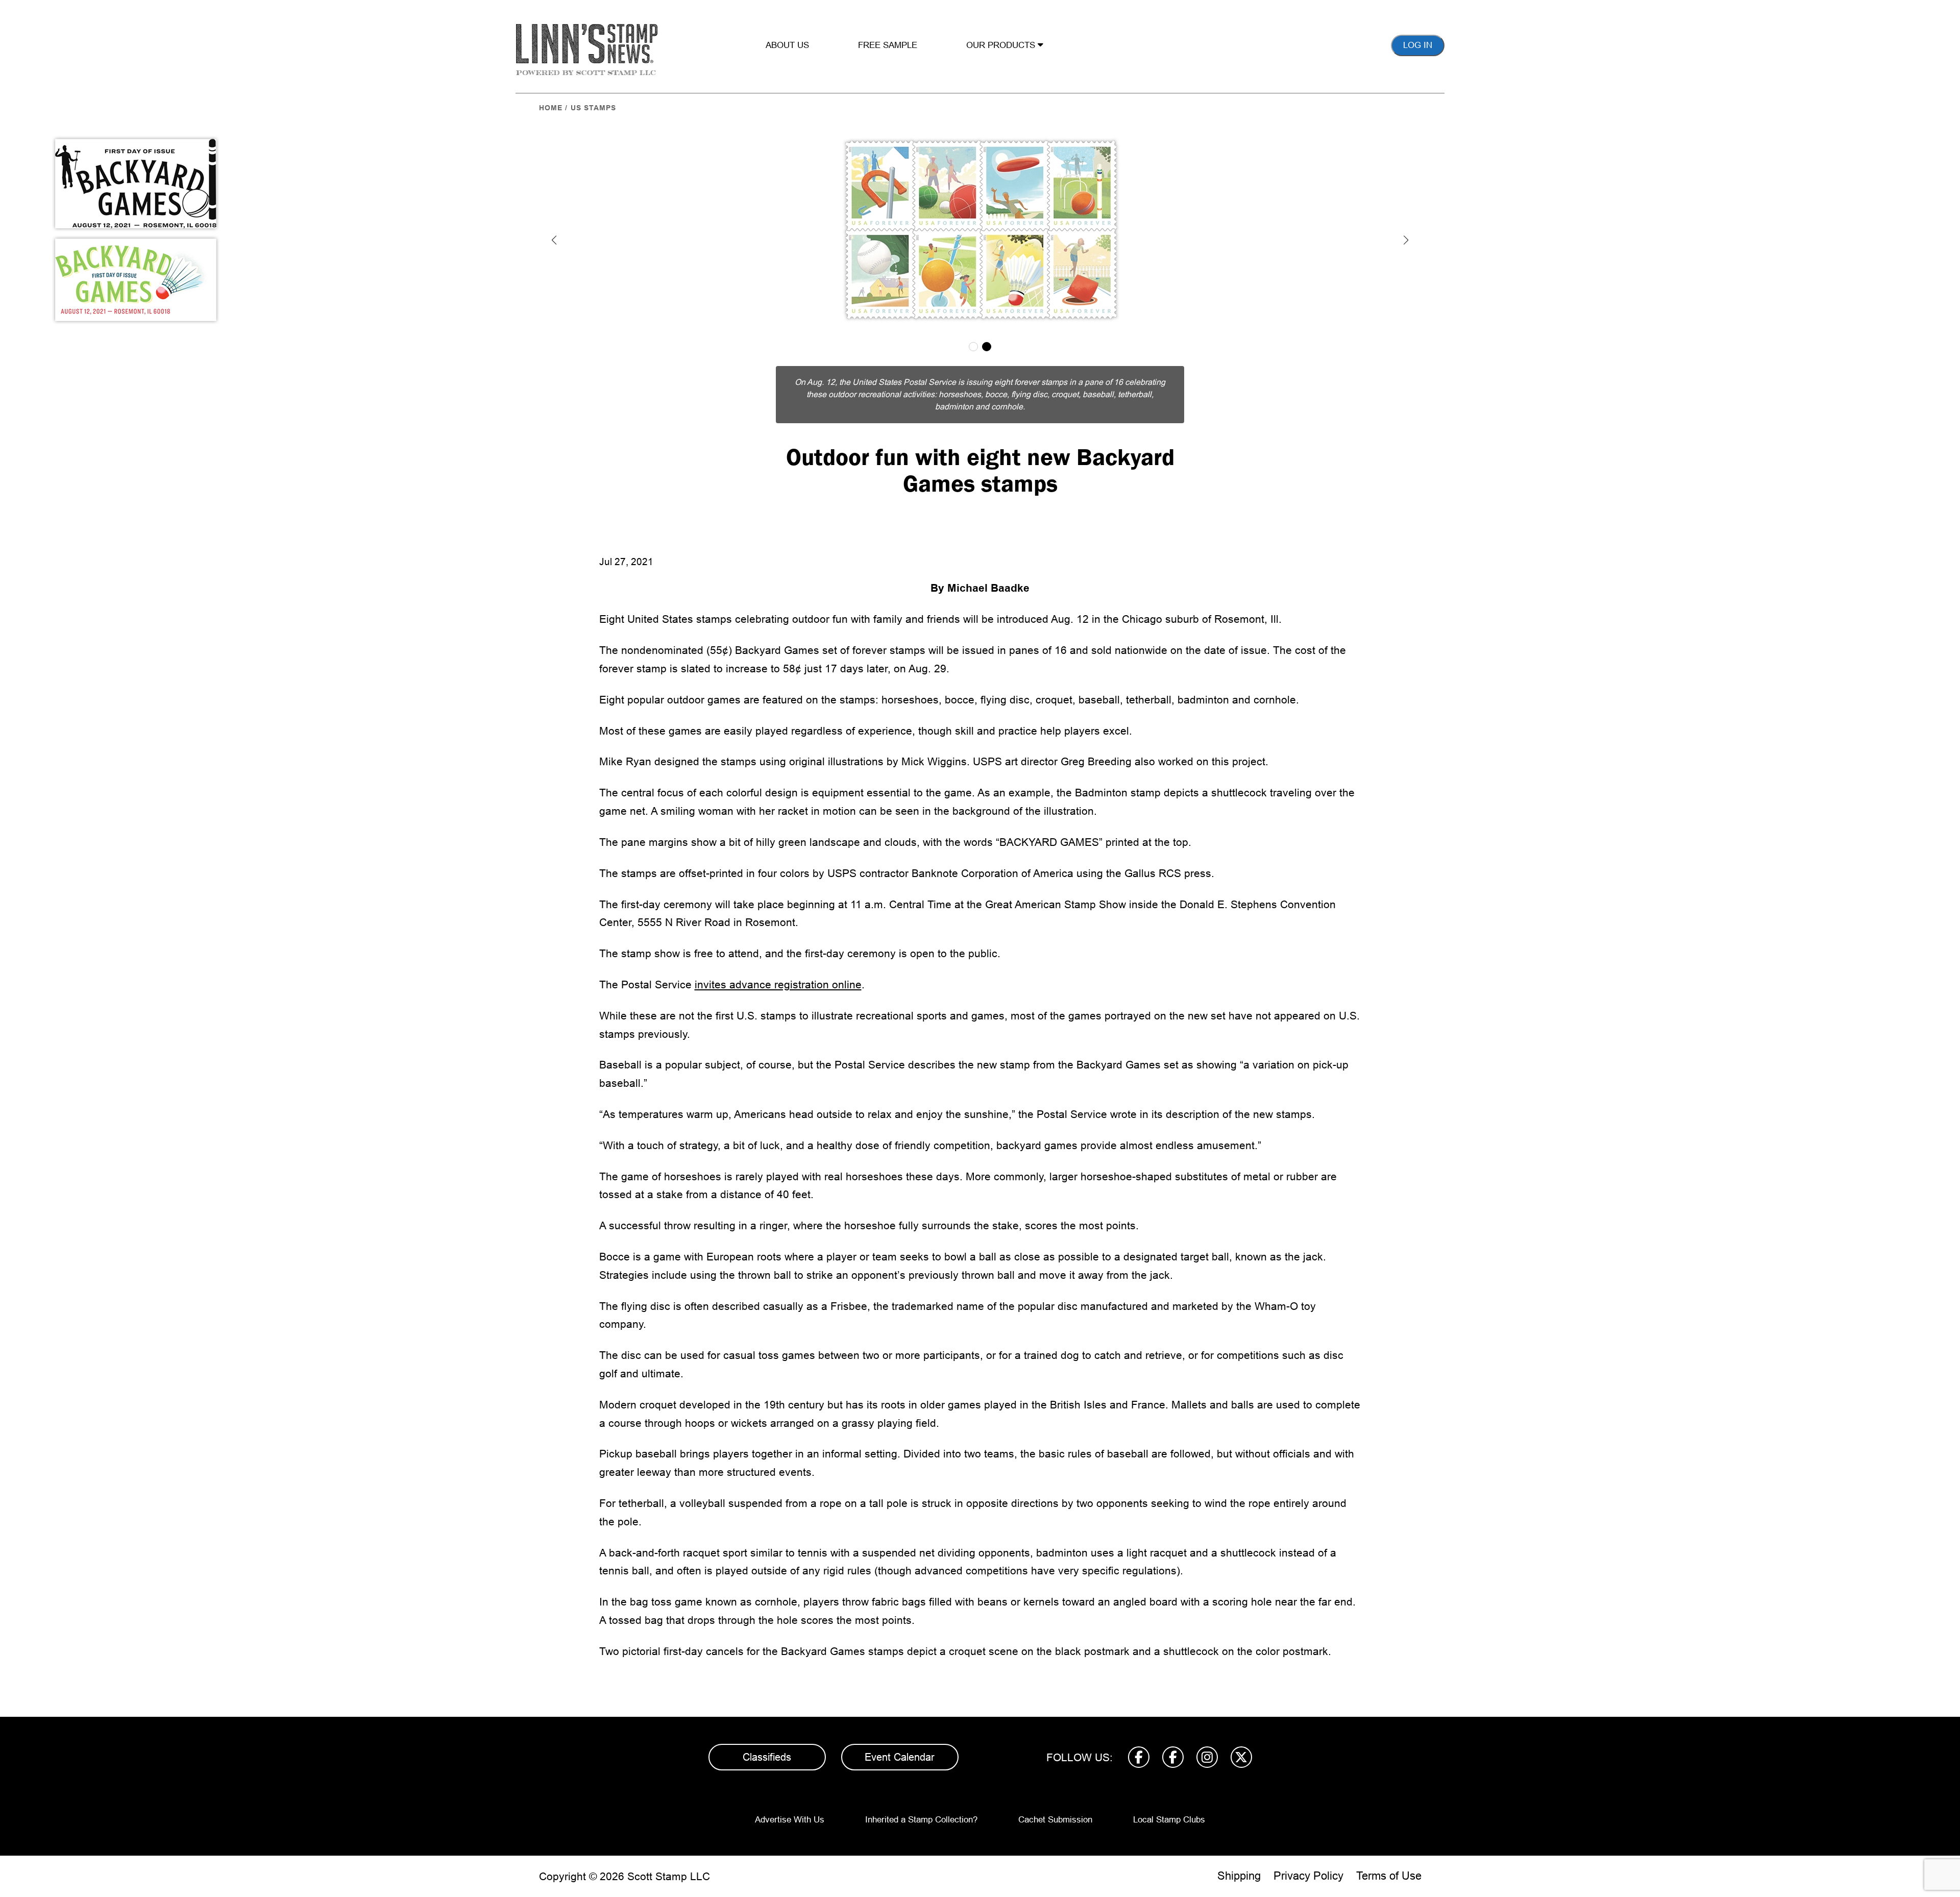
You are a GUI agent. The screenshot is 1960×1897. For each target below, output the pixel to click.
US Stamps (593, 108)
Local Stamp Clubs (1169, 1807)
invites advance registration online (778, 972)
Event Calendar (900, 1745)
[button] (554, 240)
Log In (1418, 45)
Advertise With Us (790, 1807)
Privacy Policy (1308, 1864)
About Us (787, 45)
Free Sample (888, 45)
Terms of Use (1389, 1864)
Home (551, 108)
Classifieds (767, 1745)
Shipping (1239, 1864)
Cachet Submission (1055, 1807)
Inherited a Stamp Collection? (921, 1807)
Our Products (1002, 45)
